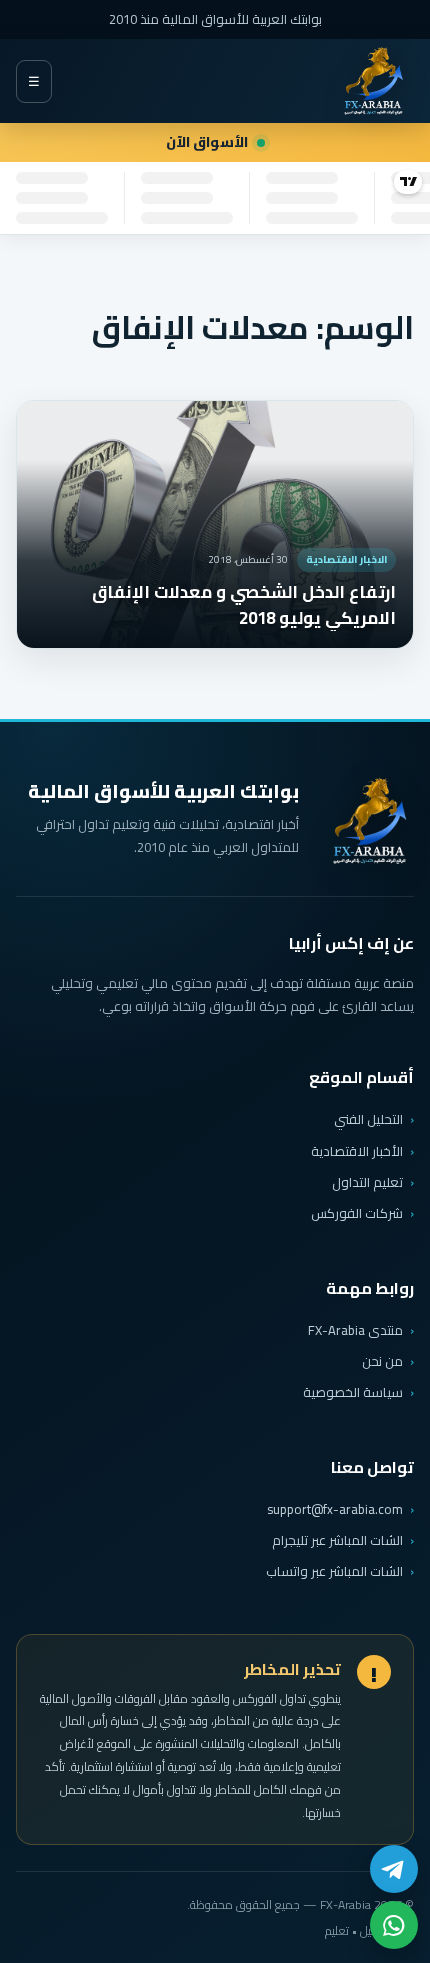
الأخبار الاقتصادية (357, 1151)
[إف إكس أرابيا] (373, 81)
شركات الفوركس (357, 1213)
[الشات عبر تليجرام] (394, 1869)
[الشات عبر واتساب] (394, 1925)
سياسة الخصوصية (353, 1392)
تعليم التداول (367, 1182)
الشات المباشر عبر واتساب (334, 1571)
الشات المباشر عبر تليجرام (337, 1540)
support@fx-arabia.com (335, 1509)
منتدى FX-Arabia (355, 1330)
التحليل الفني (368, 1119)
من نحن (382, 1361)
